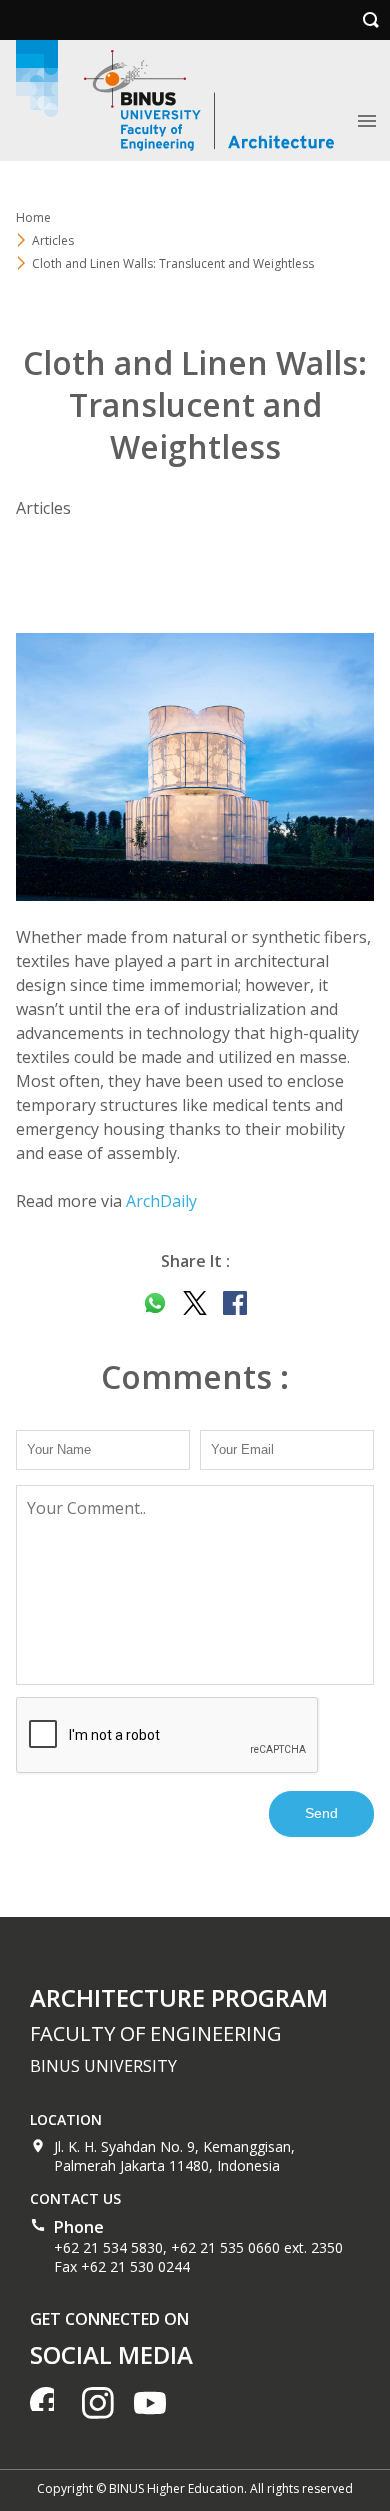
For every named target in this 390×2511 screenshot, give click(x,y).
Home (33, 217)
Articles (53, 240)
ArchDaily (161, 1201)
